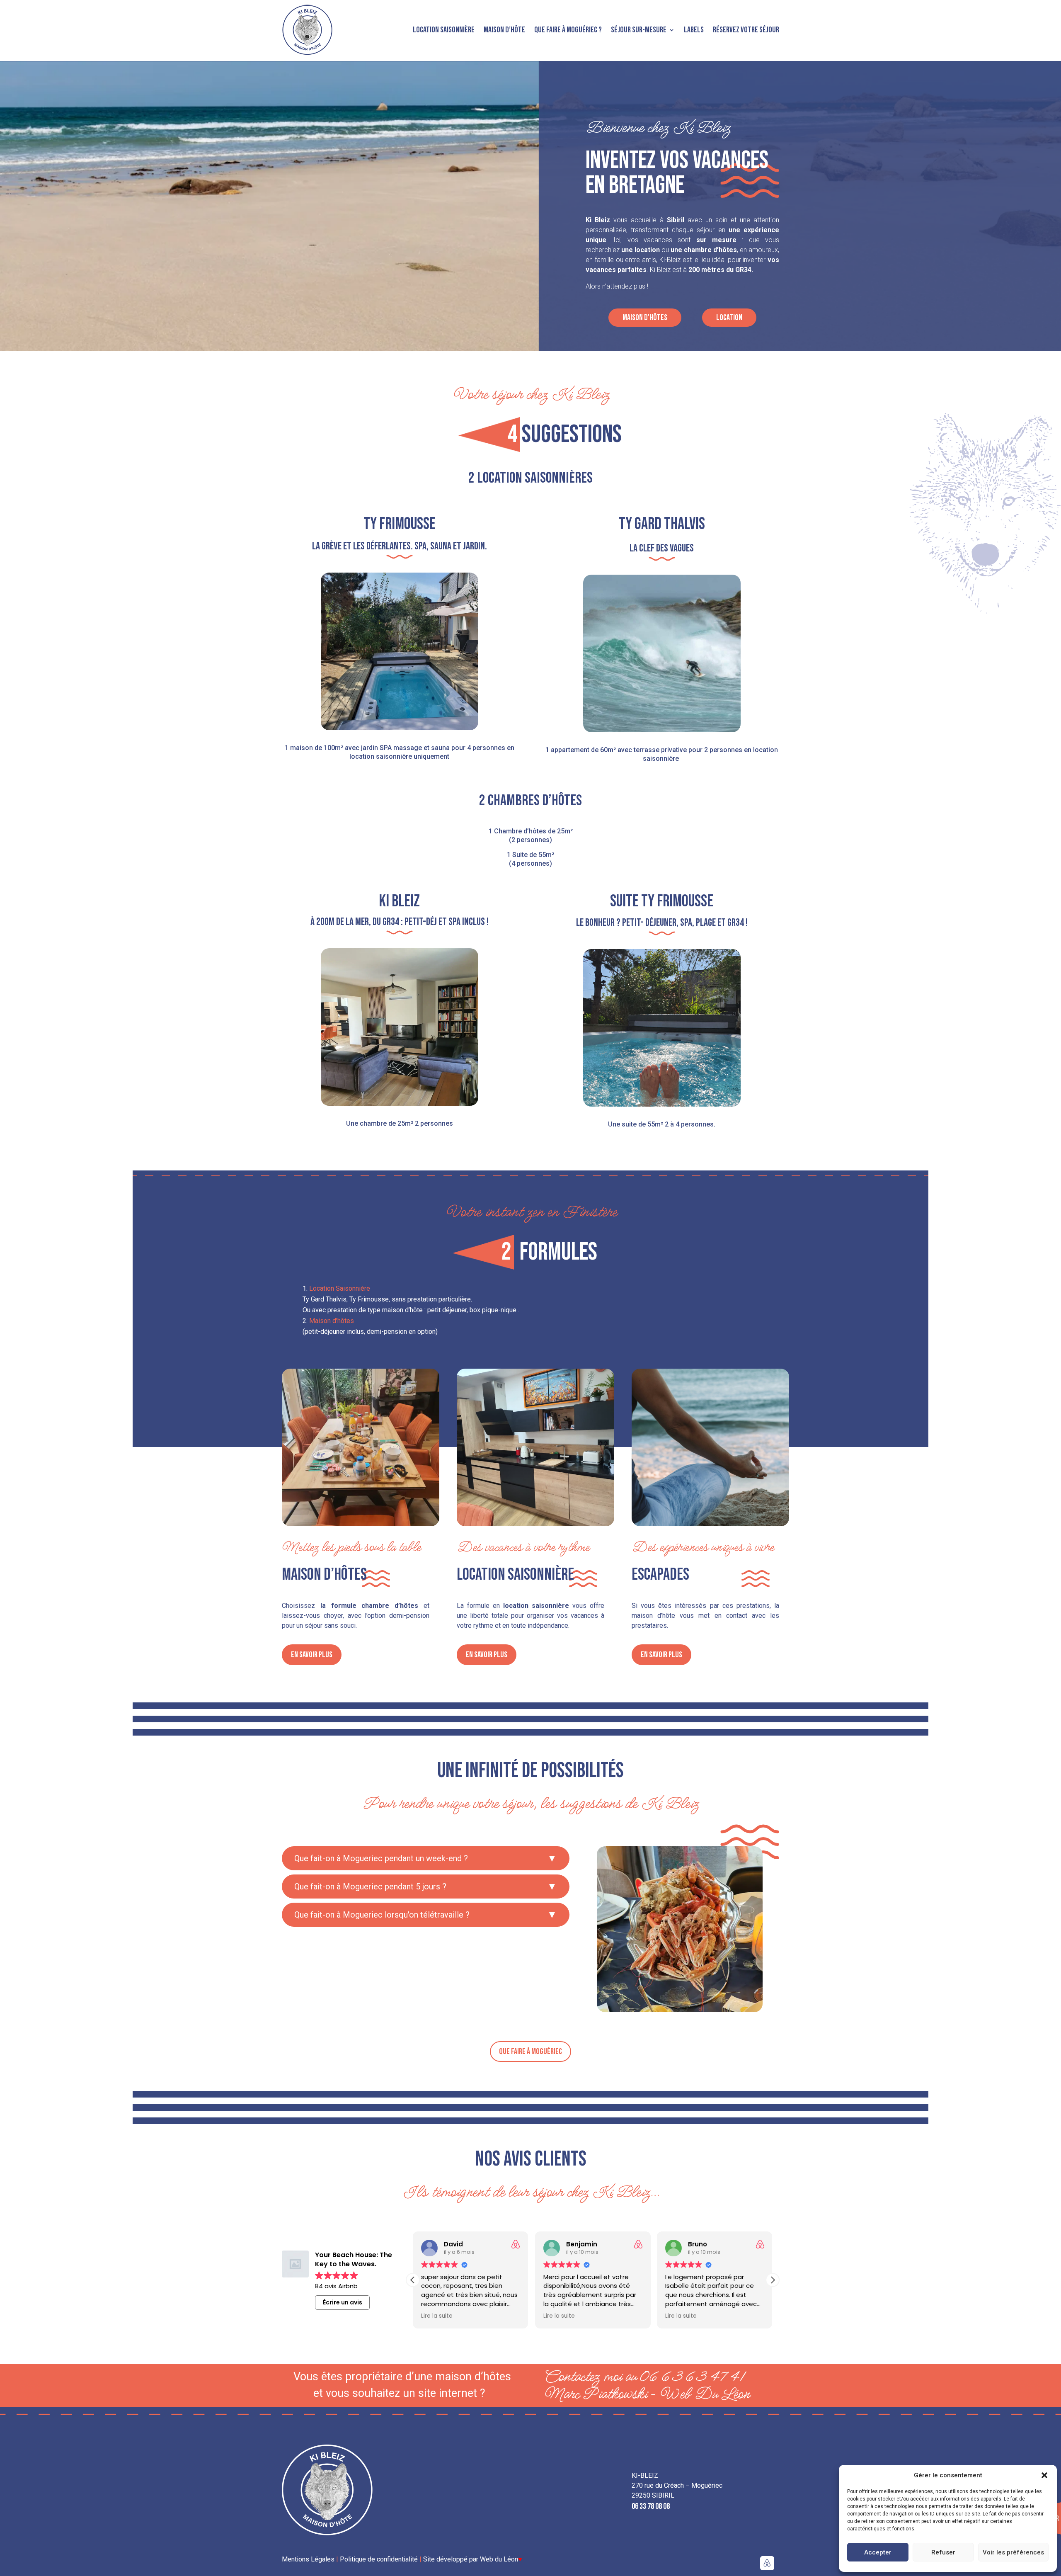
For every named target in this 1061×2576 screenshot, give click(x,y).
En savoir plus (312, 1655)
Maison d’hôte (504, 30)
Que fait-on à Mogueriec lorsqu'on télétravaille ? (382, 1915)
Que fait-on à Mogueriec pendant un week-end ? (381, 1858)
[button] (1044, 2475)
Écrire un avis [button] (343, 2302)
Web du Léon (501, 2559)
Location (729, 318)
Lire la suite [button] (437, 2316)
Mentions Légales (309, 2559)
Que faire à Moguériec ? (568, 30)
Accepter (878, 2552)
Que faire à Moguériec (530, 2052)
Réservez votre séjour (746, 30)
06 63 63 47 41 (692, 2377)
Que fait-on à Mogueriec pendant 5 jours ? (370, 1886)
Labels (694, 30)
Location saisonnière (444, 30)
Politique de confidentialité (379, 2559)
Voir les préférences (1013, 2552)
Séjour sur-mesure (639, 30)
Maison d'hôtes (645, 318)
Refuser (943, 2552)
